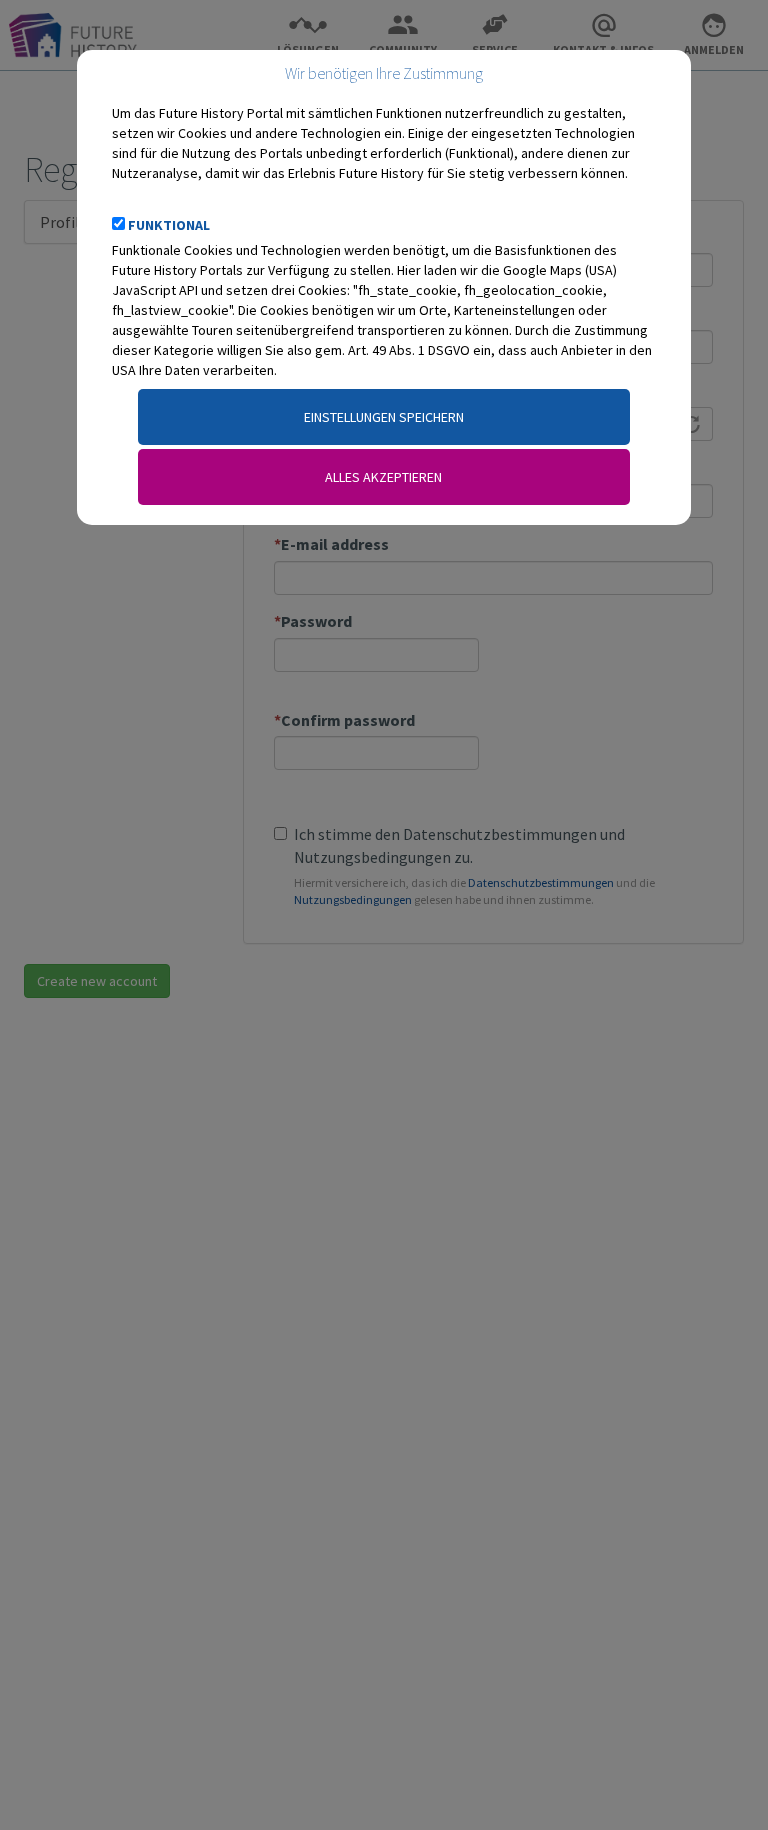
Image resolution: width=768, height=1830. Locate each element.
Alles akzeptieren (383, 477)
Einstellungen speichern (384, 417)
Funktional (169, 225)
